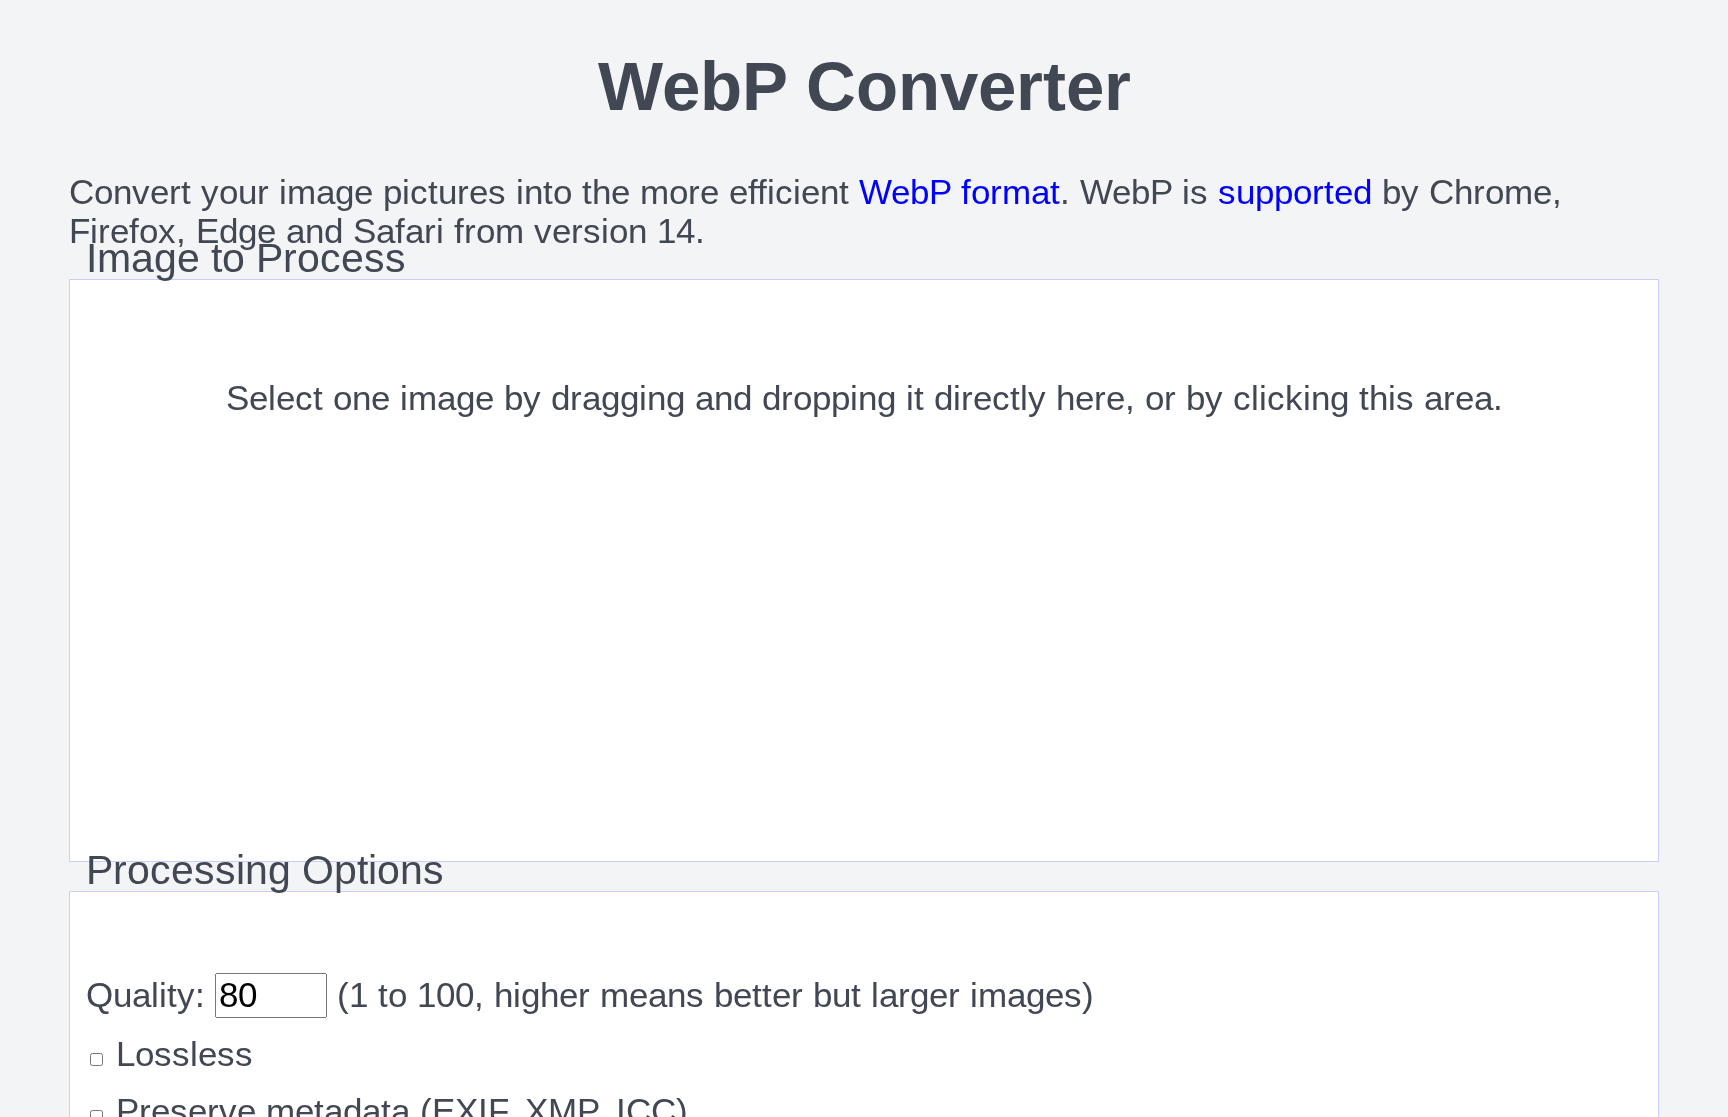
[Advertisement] (864, 705)
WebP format (959, 192)
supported (1295, 192)
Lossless (179, 1054)
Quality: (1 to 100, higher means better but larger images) (590, 995)
